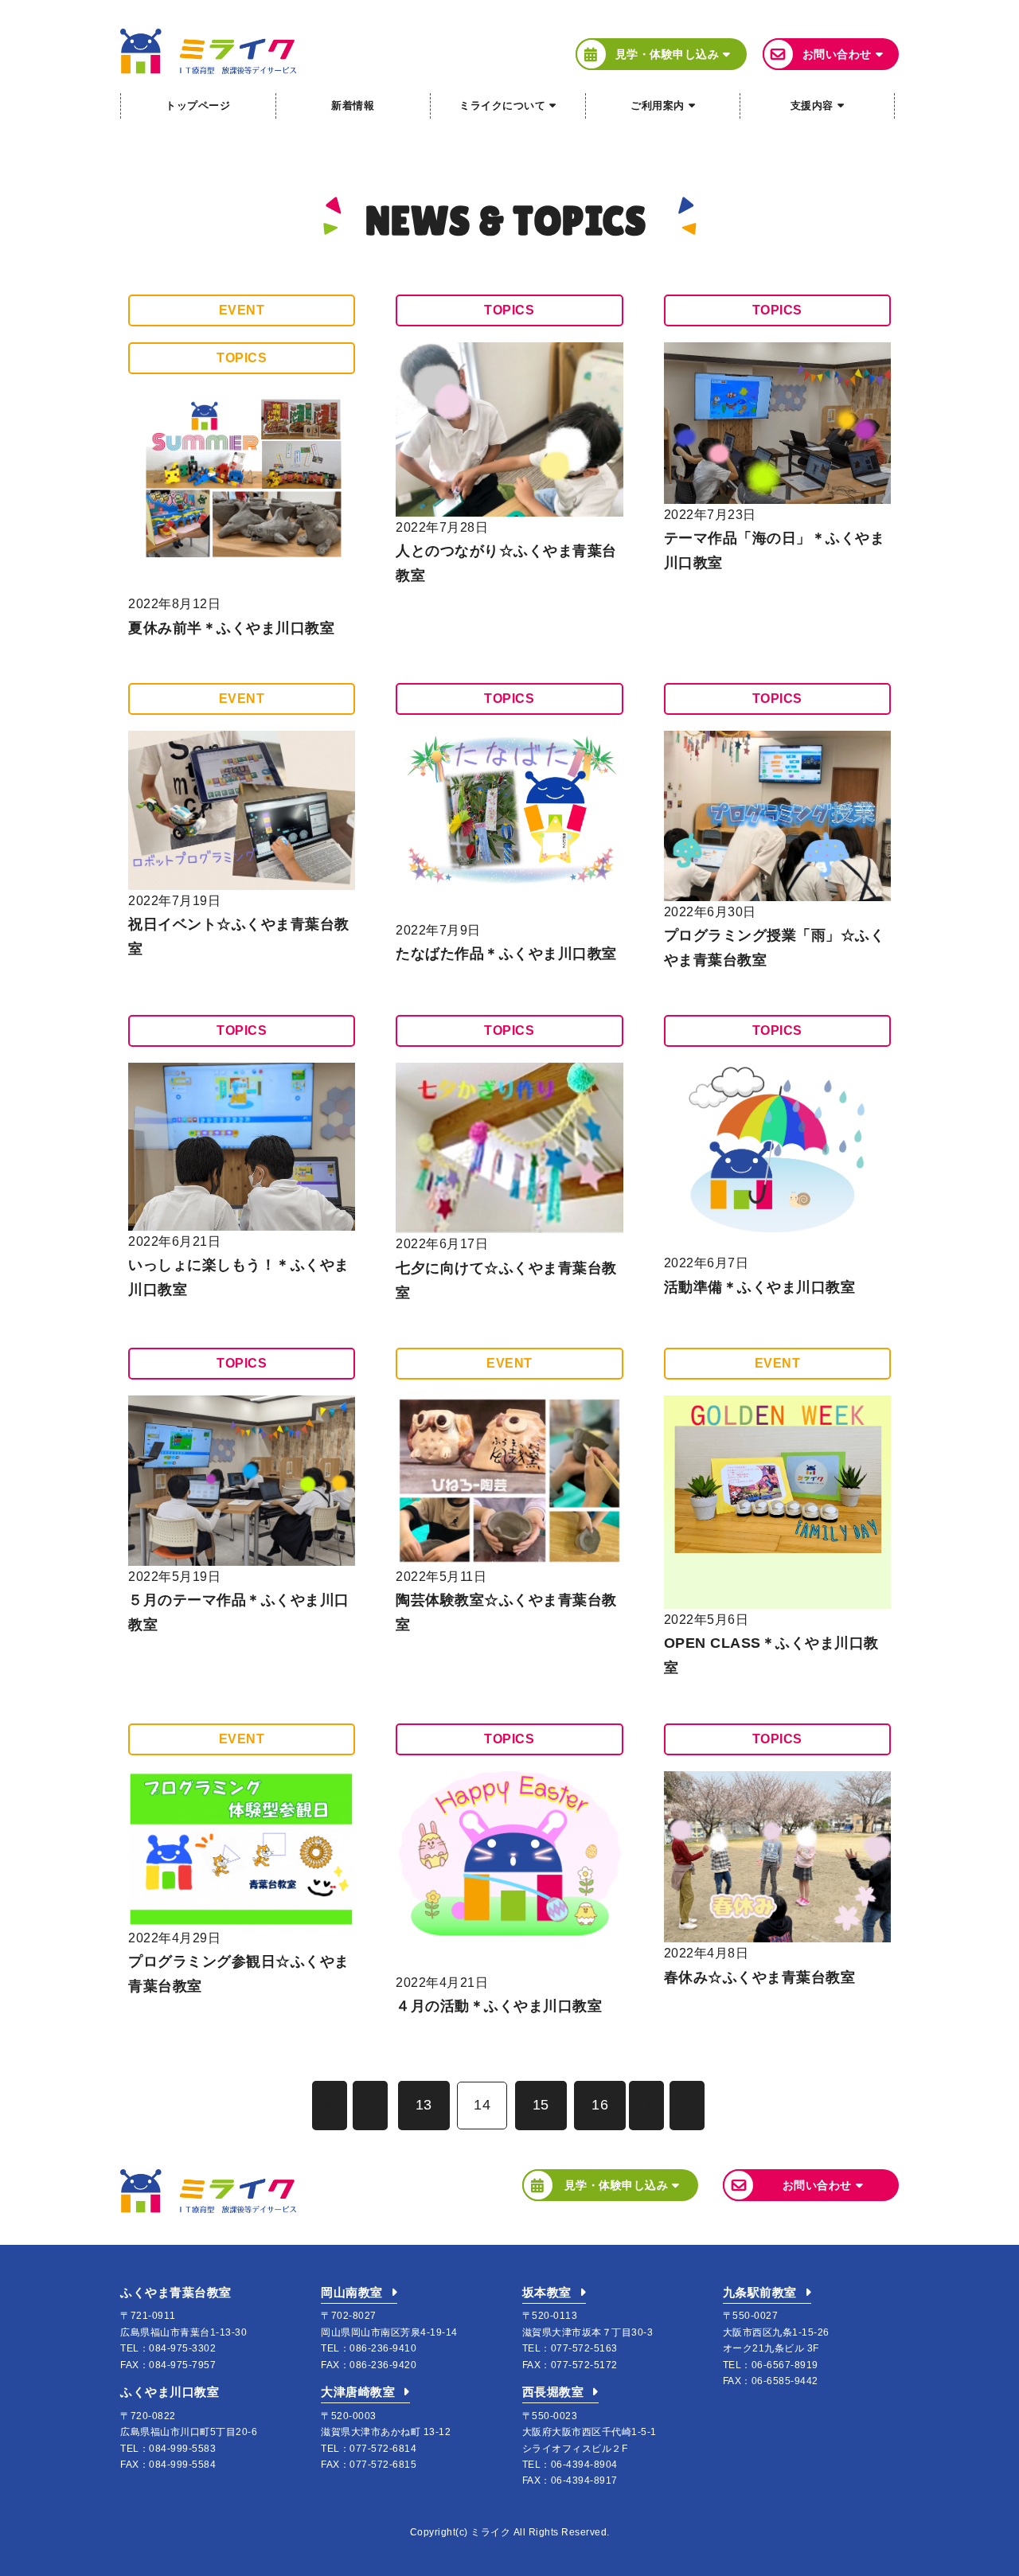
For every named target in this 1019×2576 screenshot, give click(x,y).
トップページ (198, 105)
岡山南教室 (352, 2292)
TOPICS (242, 358)
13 (424, 2105)
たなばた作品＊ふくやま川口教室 (506, 954)
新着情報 (353, 105)
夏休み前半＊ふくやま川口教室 (231, 628)
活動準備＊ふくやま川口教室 (760, 1287)
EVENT (242, 310)
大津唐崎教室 (358, 2392)
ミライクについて (502, 105)
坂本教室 (547, 2292)
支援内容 (812, 105)
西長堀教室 (553, 2392)
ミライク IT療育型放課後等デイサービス (208, 51)
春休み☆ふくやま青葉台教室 (760, 1977)
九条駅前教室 (760, 2292)
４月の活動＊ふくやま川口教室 (499, 2006)
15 (541, 2105)
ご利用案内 (658, 105)
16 (600, 2105)
